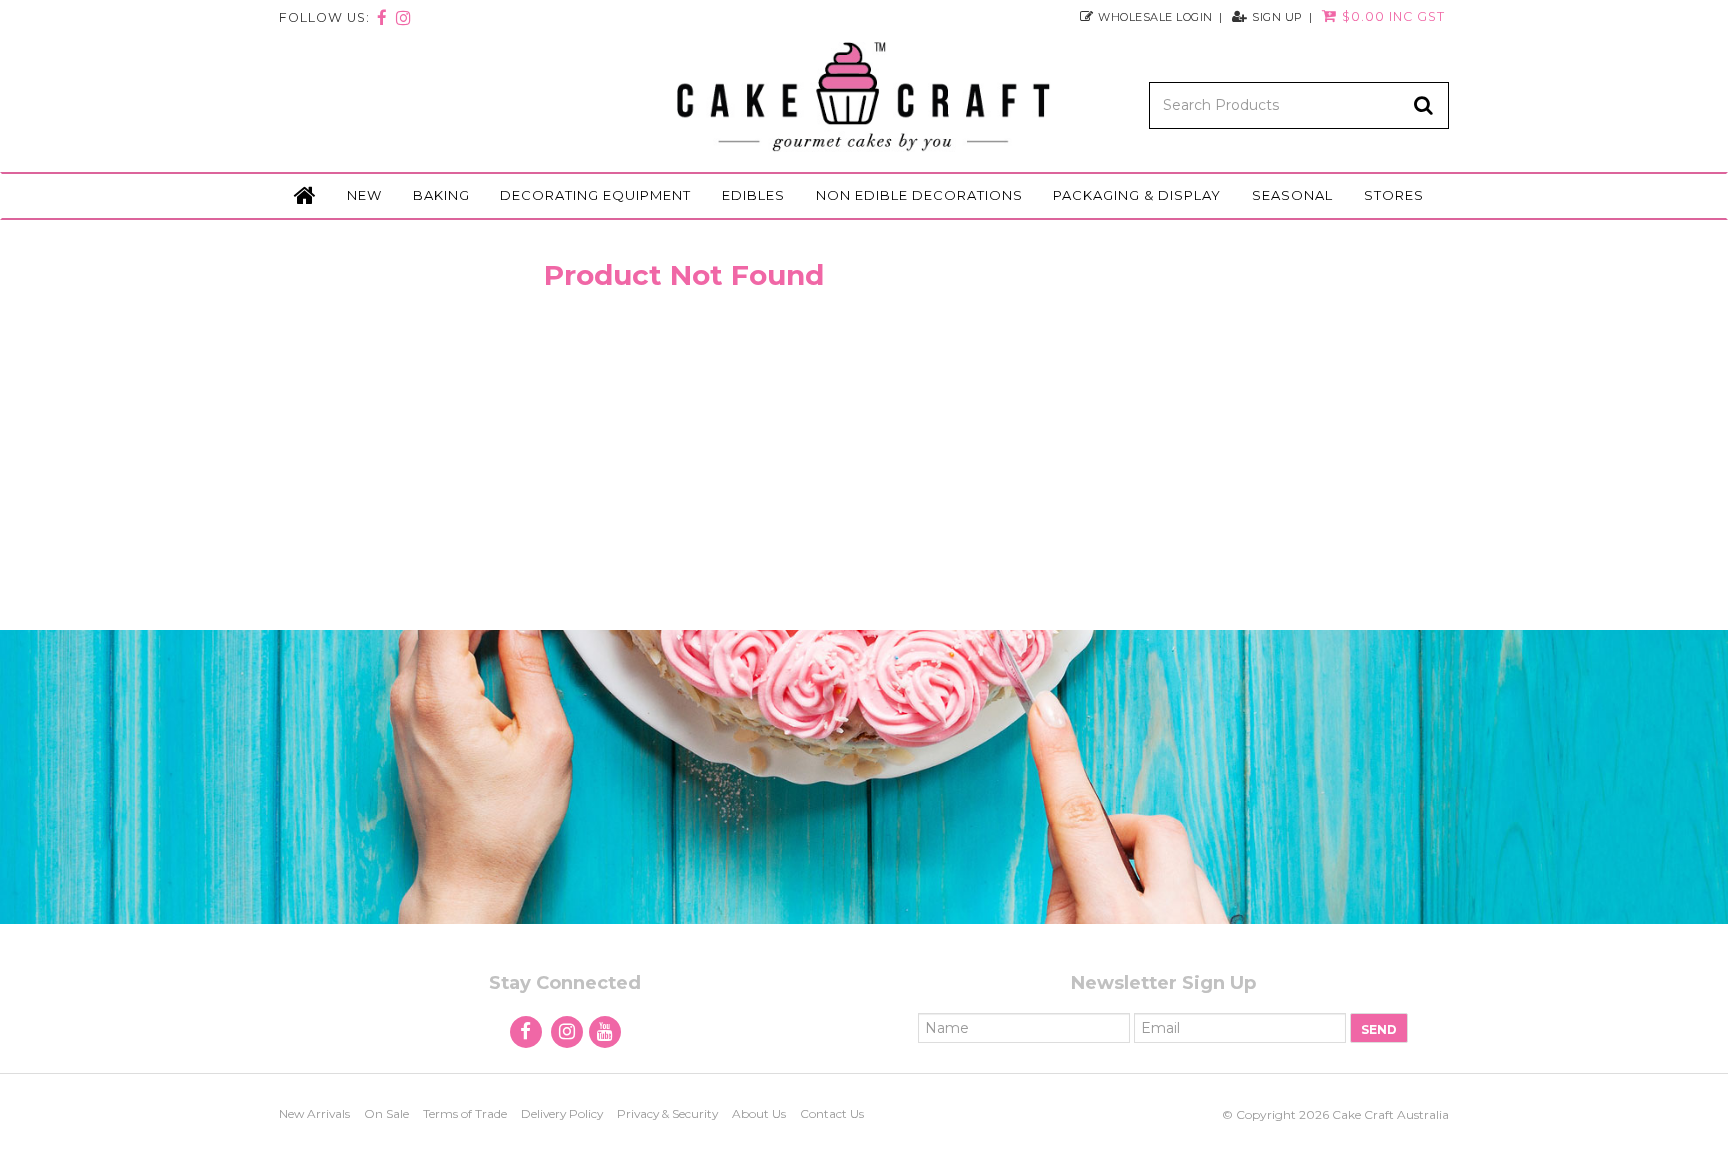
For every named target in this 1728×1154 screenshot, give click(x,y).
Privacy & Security (667, 1113)
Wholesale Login (1155, 16)
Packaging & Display (1137, 195)
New (364, 195)
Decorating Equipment (595, 195)
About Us (759, 1113)
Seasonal (1292, 195)
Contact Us (832, 1113)
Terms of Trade (465, 1113)
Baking (441, 195)
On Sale (386, 1113)
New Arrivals (314, 1113)
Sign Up (1277, 16)
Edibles (753, 195)
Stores (1394, 195)
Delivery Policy (562, 1113)
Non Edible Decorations (919, 195)
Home (305, 196)
